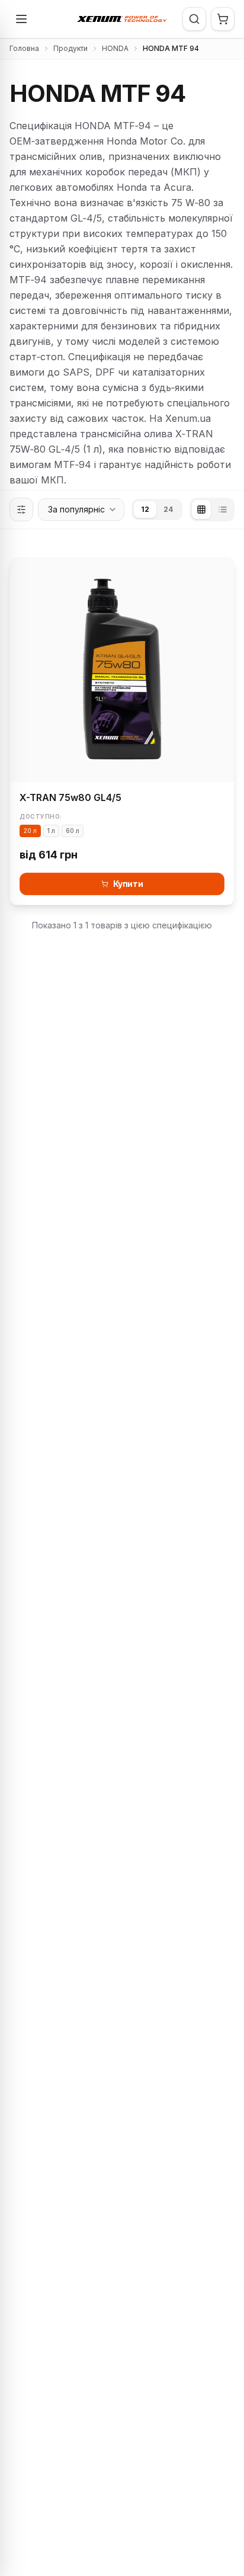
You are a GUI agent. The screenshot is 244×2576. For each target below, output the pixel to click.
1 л (51, 831)
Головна (24, 48)
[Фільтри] (21, 510)
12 (145, 509)
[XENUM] (122, 19)
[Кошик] (223, 19)
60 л (73, 831)
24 (168, 509)
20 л (30, 831)
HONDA (115, 48)
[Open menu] (21, 19)
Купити (128, 884)
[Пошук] (194, 19)
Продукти (70, 48)
